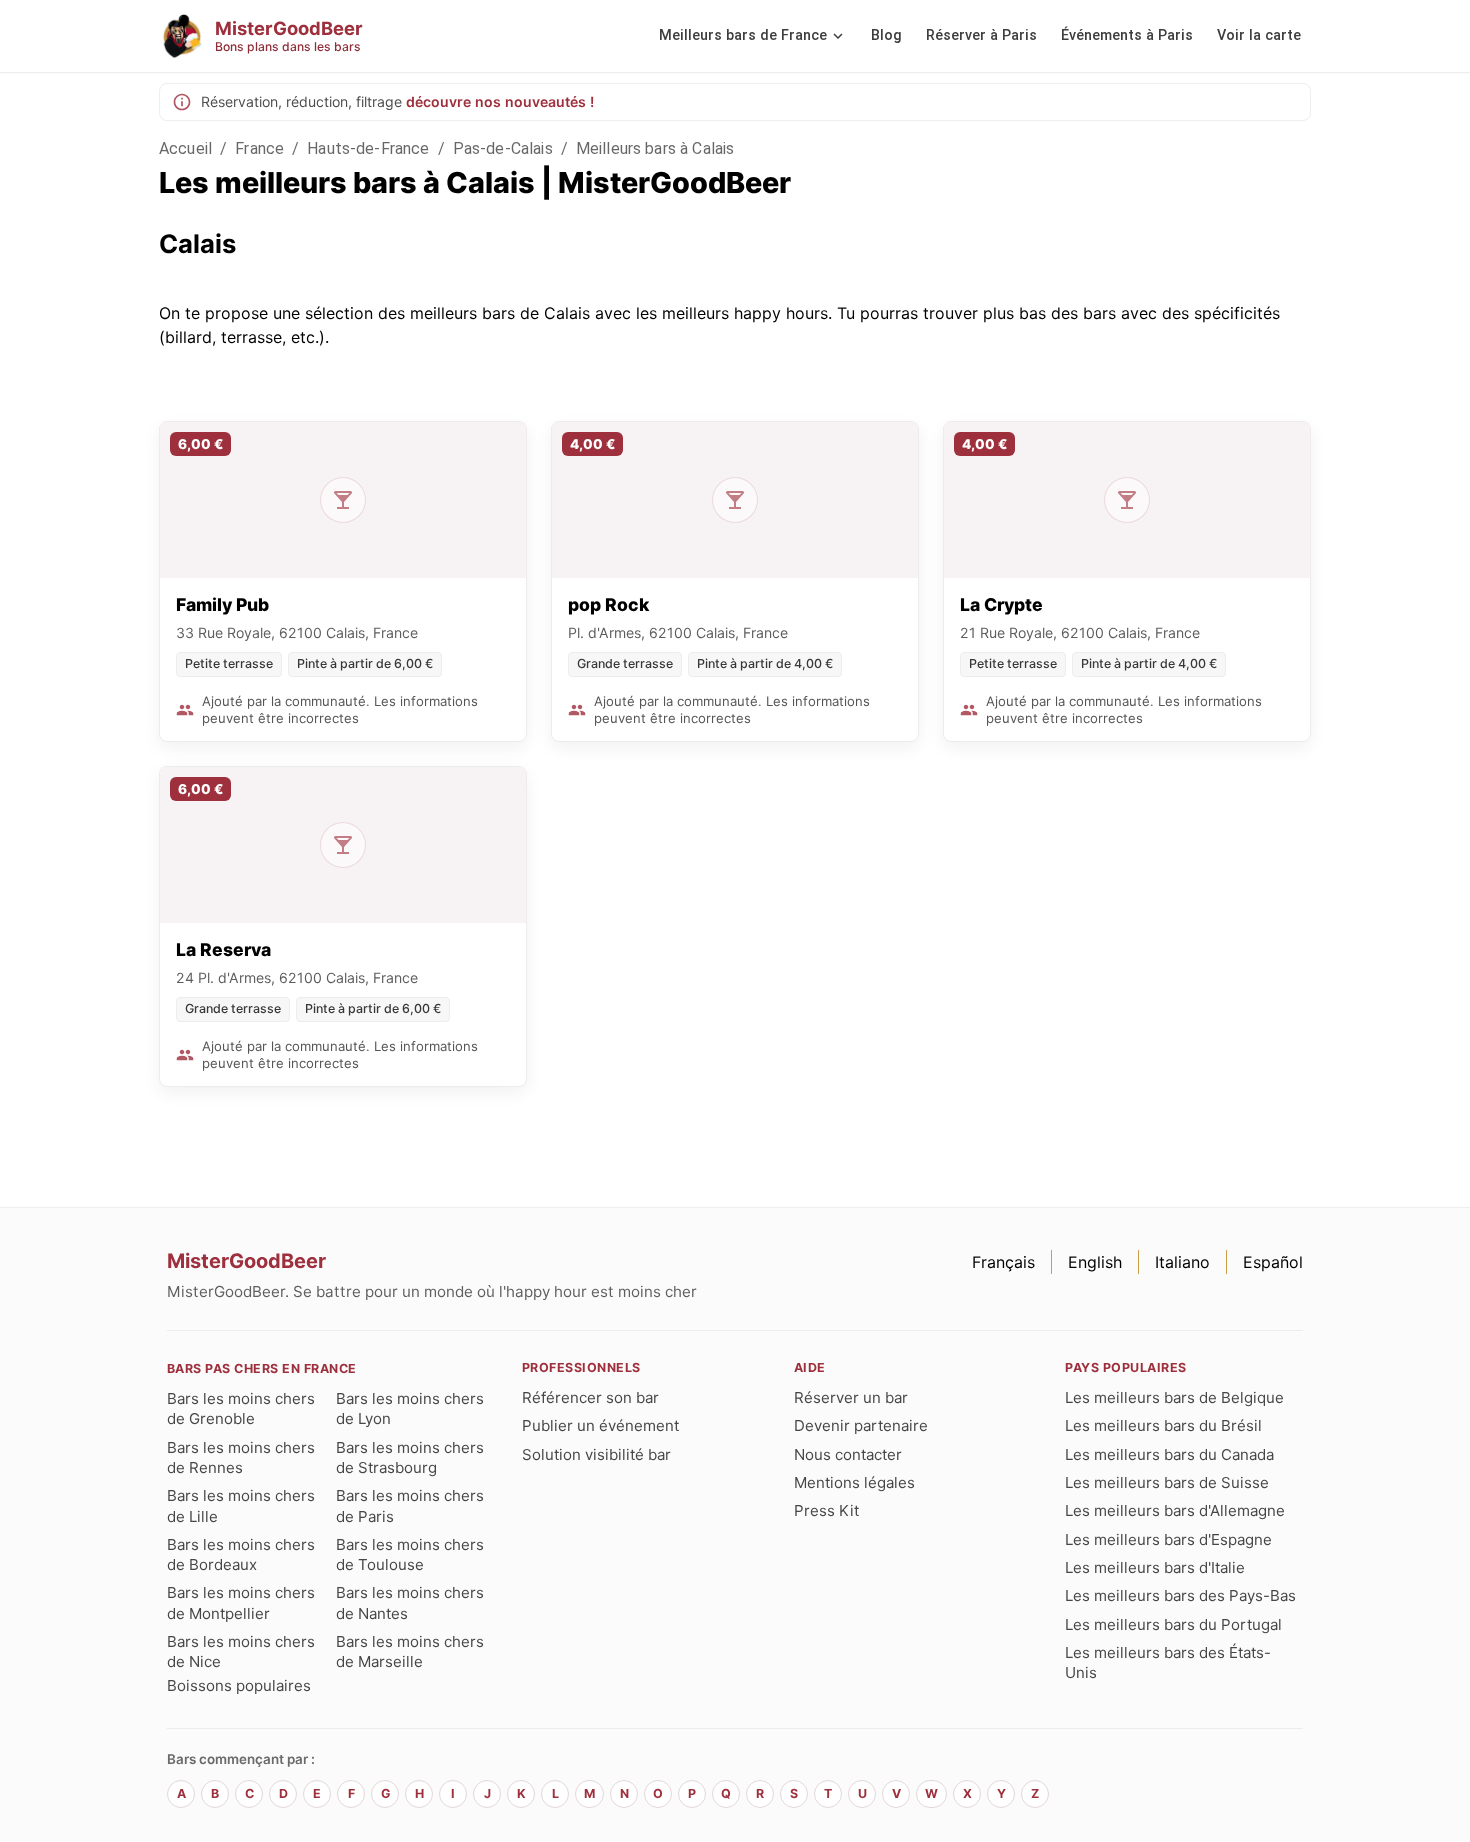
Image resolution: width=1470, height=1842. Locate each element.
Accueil (185, 148)
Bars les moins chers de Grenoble (241, 1408)
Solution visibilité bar (596, 1454)
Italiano (1182, 1262)
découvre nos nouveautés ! (500, 101)
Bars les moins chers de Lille (241, 1505)
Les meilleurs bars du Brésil (1163, 1425)
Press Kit (826, 1510)
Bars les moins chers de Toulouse (410, 1554)
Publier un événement (600, 1425)
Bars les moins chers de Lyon (410, 1408)
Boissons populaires (239, 1685)
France (259, 148)
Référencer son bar (590, 1397)
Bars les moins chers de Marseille (410, 1651)
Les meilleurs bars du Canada (1169, 1454)
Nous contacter (848, 1454)
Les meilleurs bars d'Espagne (1168, 1539)
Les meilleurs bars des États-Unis (1168, 1662)
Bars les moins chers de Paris (410, 1505)
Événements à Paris (1127, 35)
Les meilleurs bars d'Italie (1155, 1567)
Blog (886, 35)
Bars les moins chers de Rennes (241, 1457)
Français (1003, 1262)
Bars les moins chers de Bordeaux (241, 1554)
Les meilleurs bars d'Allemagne (1175, 1510)
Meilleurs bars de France (743, 35)
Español (1273, 1262)
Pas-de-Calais (503, 148)
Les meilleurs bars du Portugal (1173, 1624)
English (1095, 1262)
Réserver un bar (851, 1397)
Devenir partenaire (861, 1425)
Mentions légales (854, 1482)
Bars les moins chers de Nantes (410, 1602)
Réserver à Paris (981, 35)
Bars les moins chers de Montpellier (241, 1602)
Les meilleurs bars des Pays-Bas (1180, 1595)
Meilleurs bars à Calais (655, 148)
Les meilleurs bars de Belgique (1174, 1397)
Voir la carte (1259, 35)
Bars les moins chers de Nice (241, 1651)
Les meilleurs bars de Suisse (1167, 1482)
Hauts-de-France (368, 148)
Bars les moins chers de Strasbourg (410, 1457)
